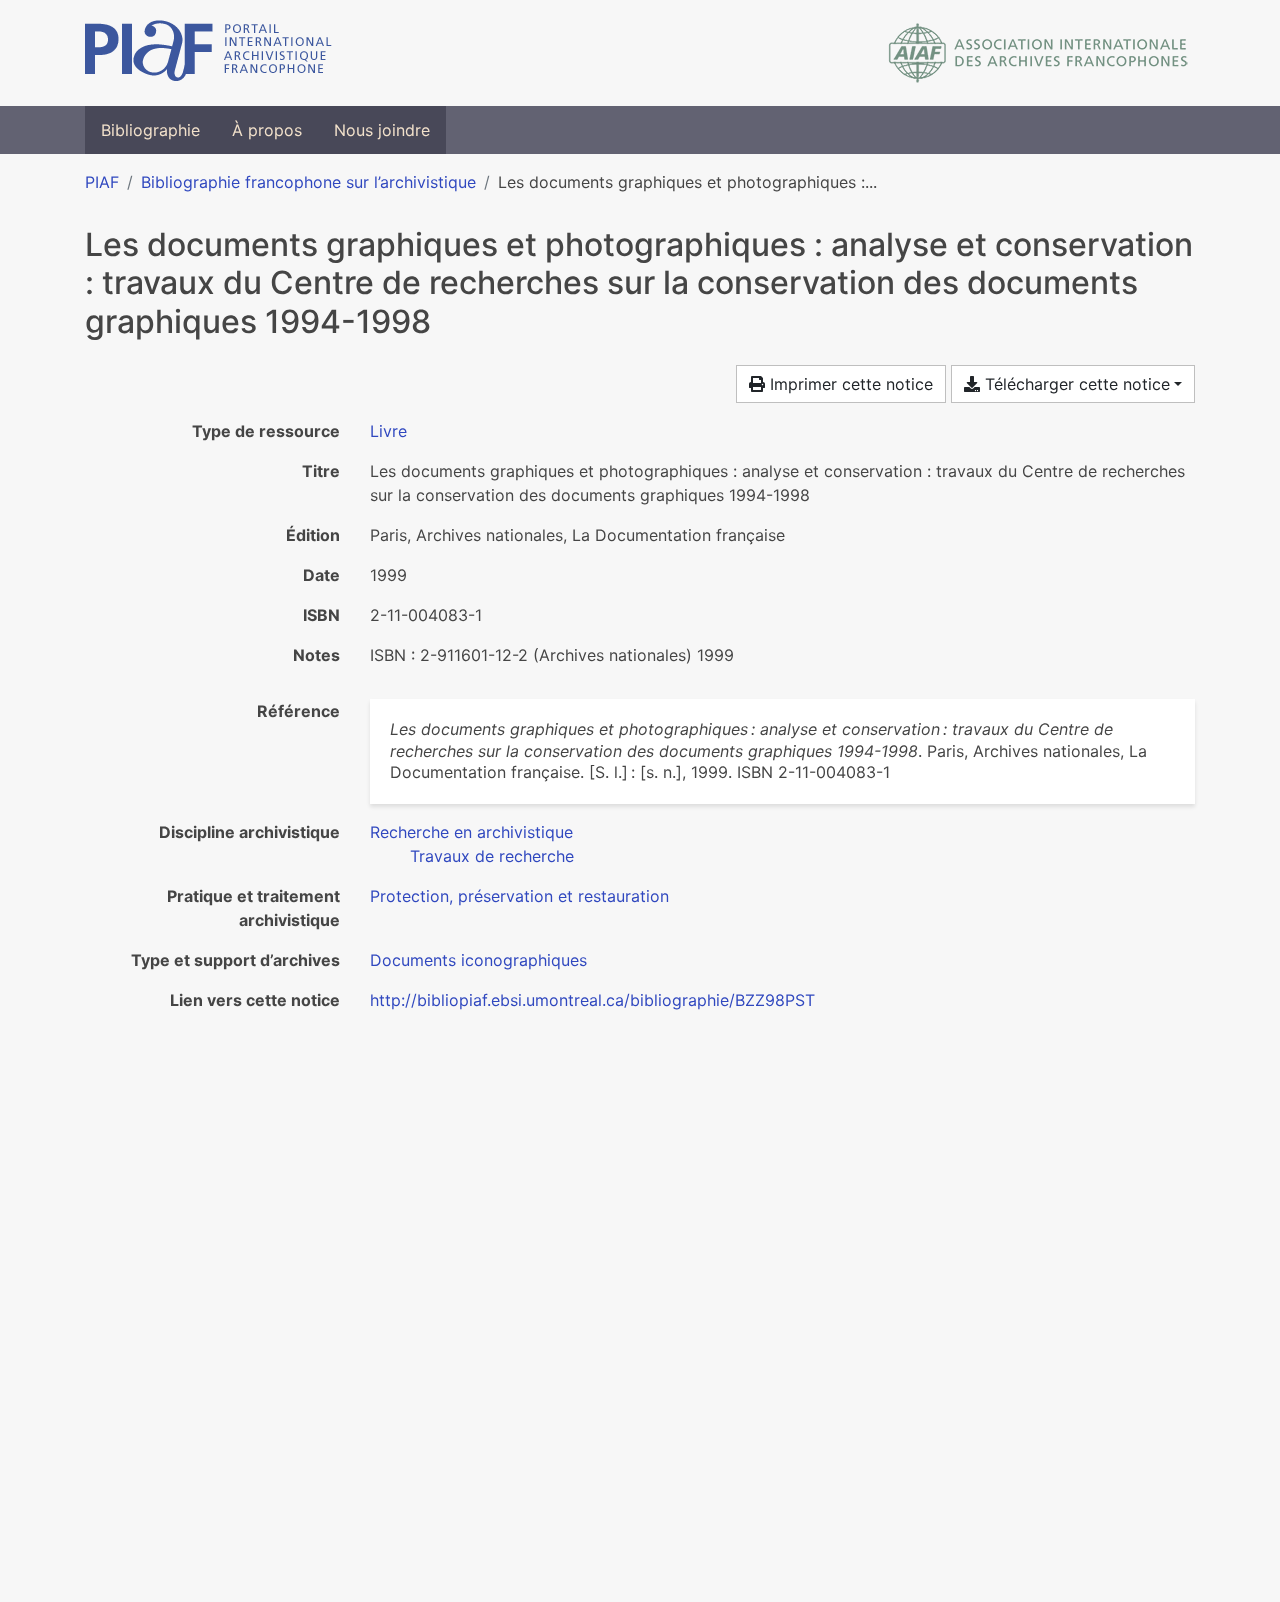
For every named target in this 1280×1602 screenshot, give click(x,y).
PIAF (102, 182)
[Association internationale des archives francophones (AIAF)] (1038, 53)
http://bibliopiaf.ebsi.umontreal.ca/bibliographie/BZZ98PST (592, 1000)
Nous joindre (382, 130)
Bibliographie (150, 130)
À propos (267, 130)
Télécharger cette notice (1075, 384)
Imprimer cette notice (849, 384)
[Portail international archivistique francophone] (208, 53)
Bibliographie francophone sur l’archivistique (308, 182)
